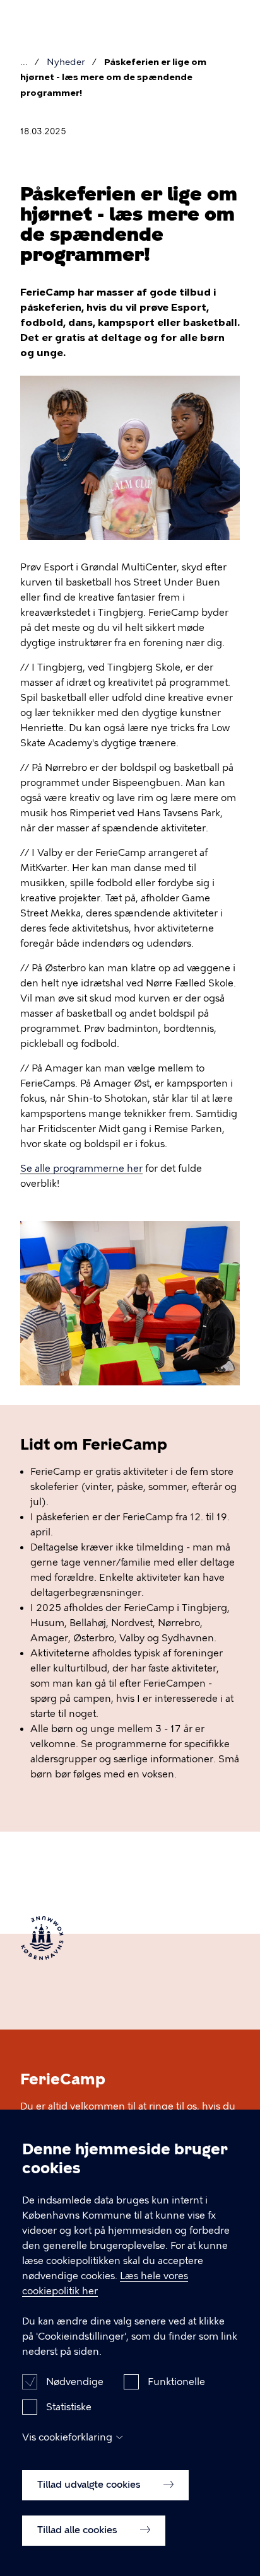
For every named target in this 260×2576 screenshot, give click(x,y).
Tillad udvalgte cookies (90, 2485)
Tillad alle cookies (79, 2530)
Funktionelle (176, 2382)
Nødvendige (75, 2382)
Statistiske (69, 2407)
